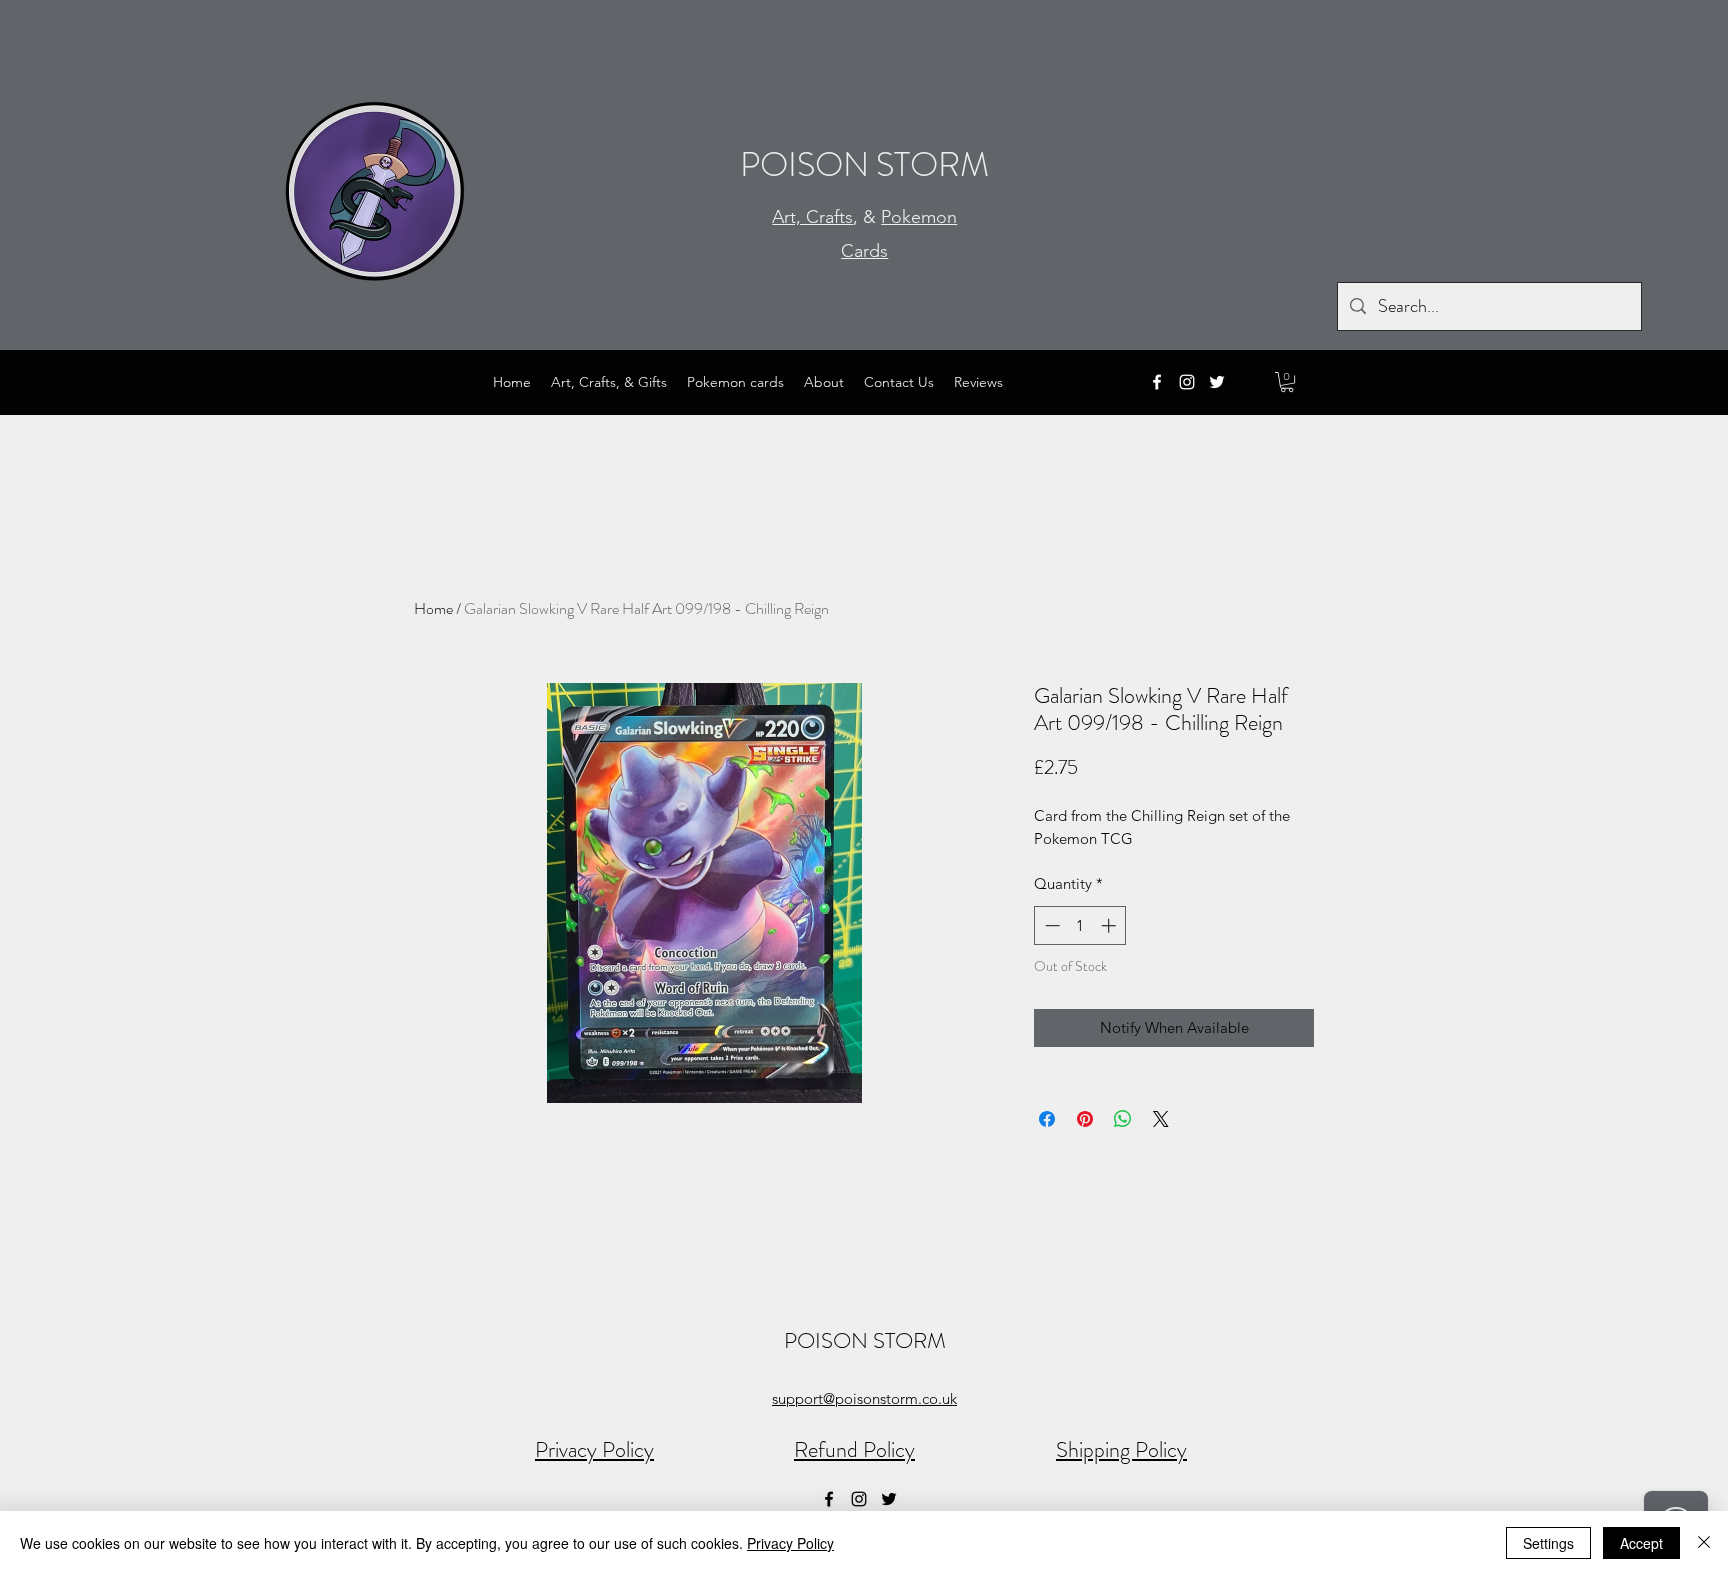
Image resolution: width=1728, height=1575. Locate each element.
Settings (1548, 1543)
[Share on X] (1161, 1119)
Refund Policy (854, 1449)
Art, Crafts (812, 217)
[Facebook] (1157, 382)
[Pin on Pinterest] (1085, 1119)
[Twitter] (1217, 382)
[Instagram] (1187, 382)
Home (433, 608)
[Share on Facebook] (1047, 1119)
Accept (1641, 1543)
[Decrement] (1050, 925)
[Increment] (1110, 925)
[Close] (1704, 1543)
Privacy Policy (594, 1449)
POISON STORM (864, 164)
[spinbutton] (1080, 925)
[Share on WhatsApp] (1123, 1119)
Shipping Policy (1121, 1449)
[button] (1287, 382)
